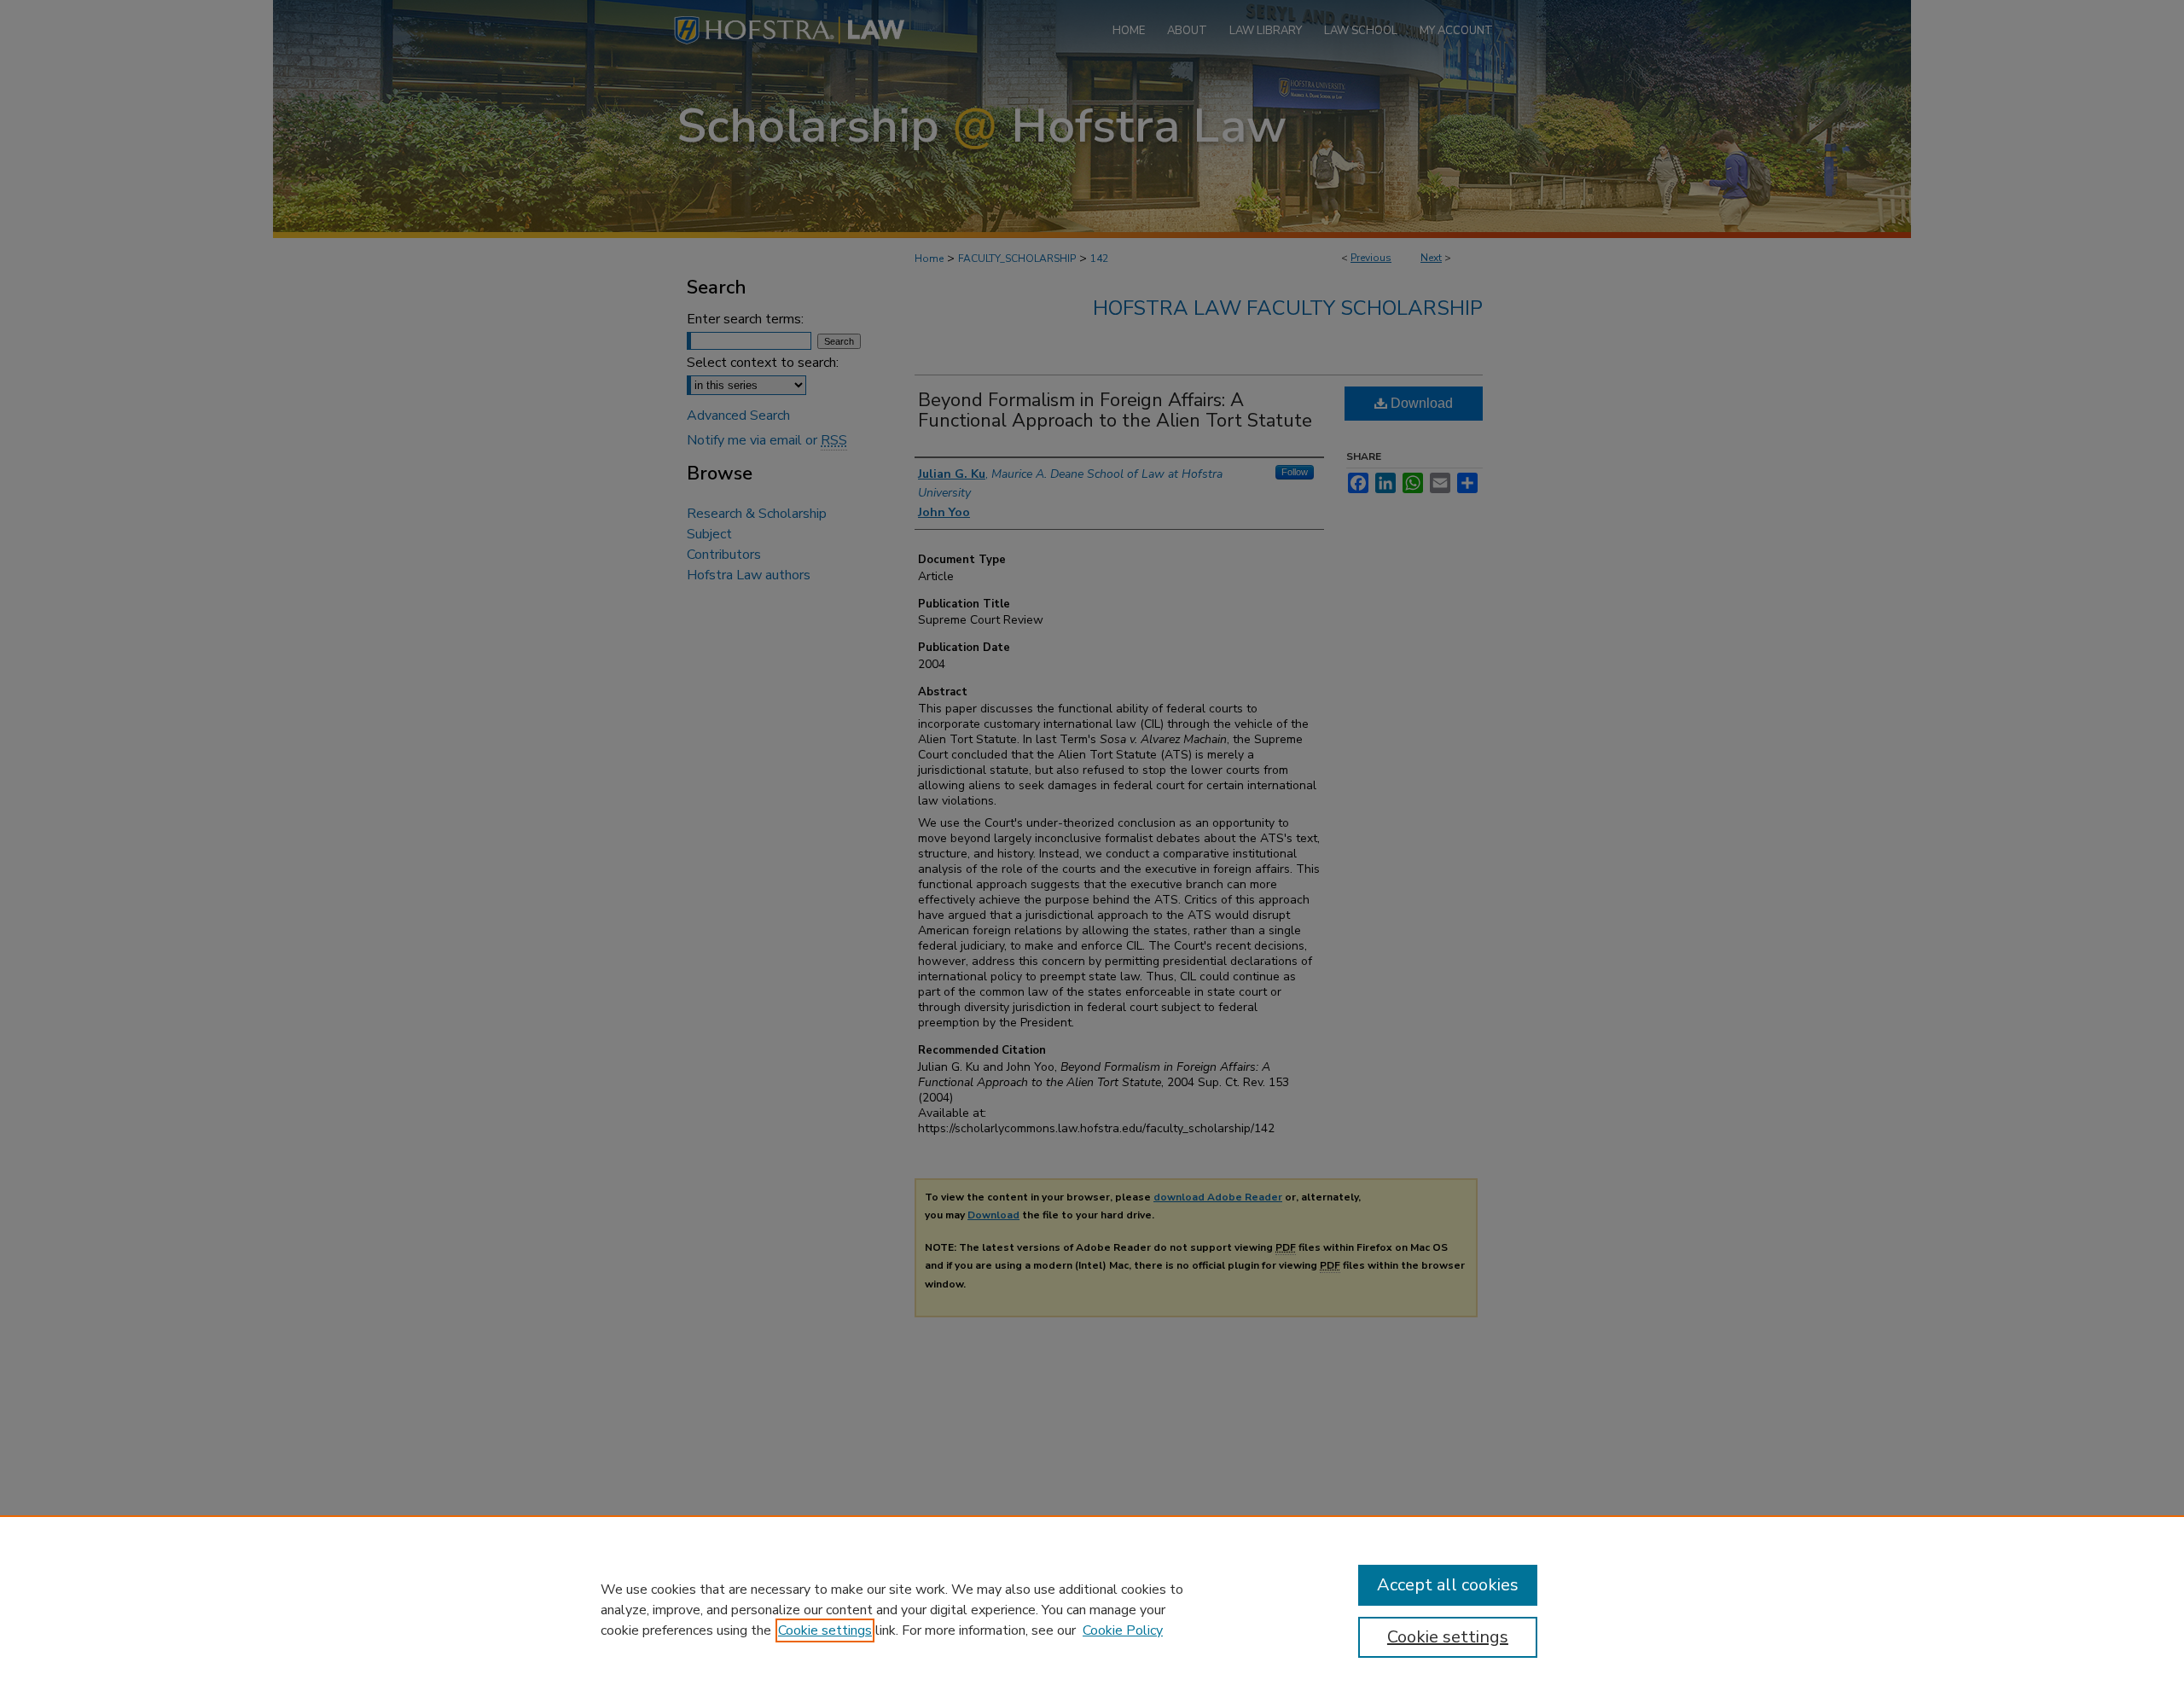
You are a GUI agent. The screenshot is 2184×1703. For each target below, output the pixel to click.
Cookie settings (825, 1630)
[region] (1092, 1609)
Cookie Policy (1123, 1630)
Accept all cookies (1448, 1585)
